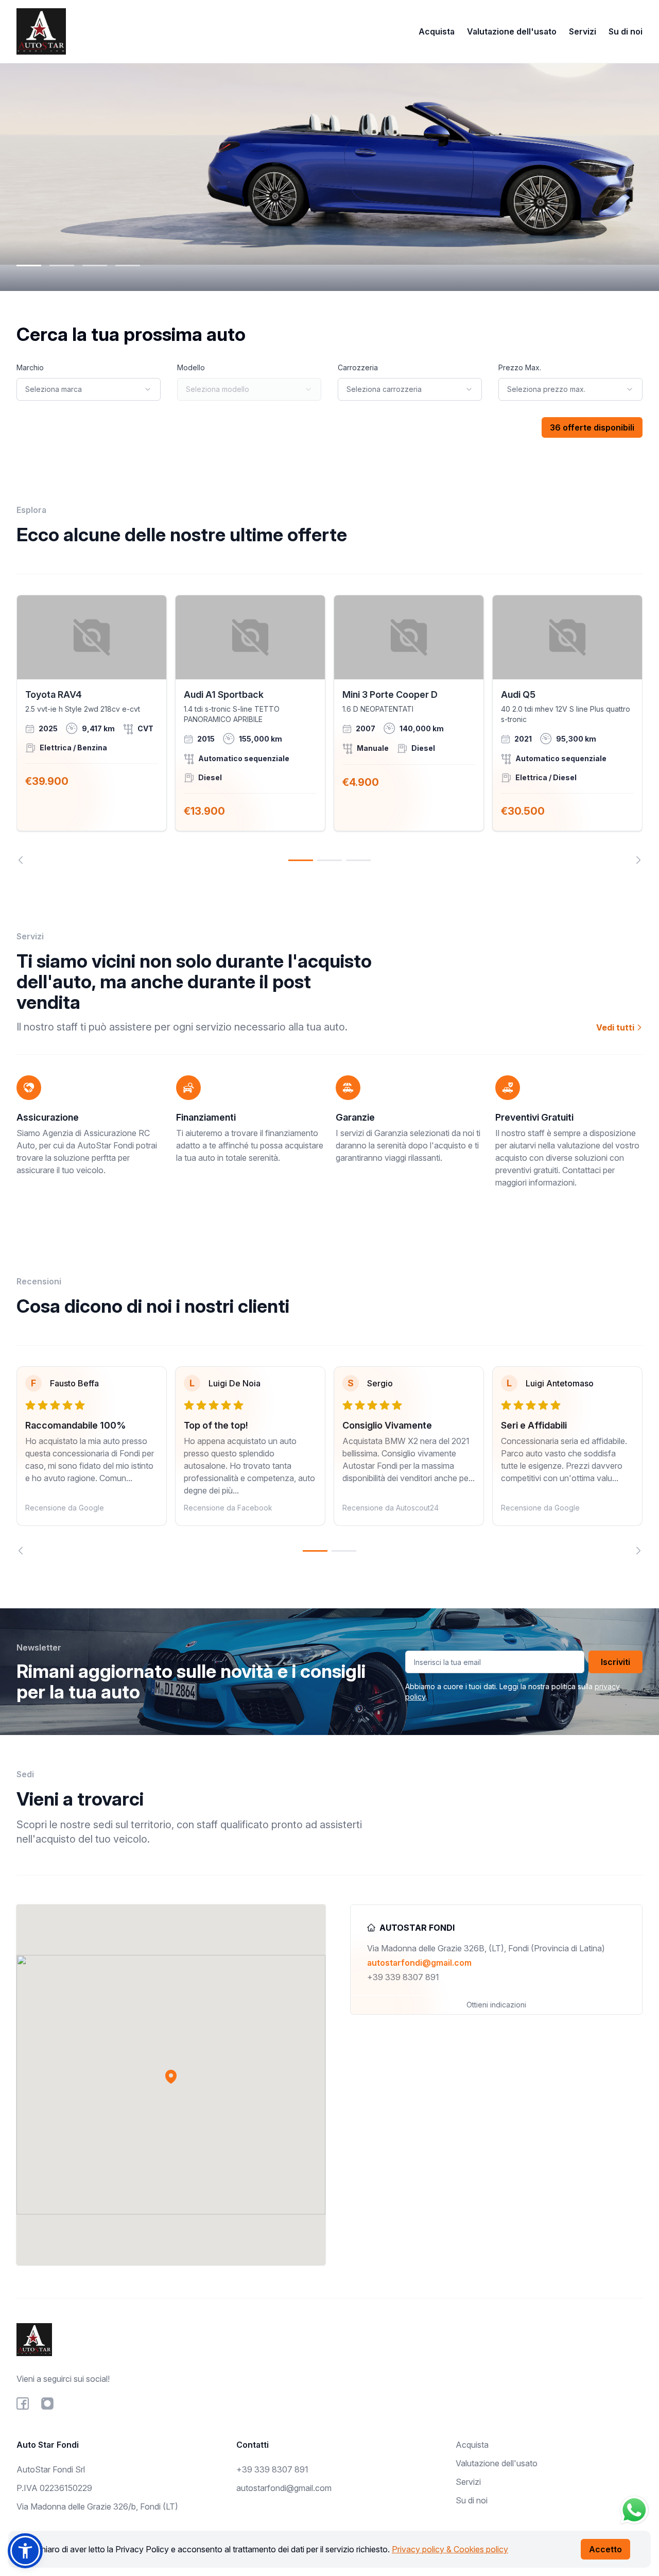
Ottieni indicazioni (496, 2005)
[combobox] (89, 389)
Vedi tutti (616, 1027)
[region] (329, 729)
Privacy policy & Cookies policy (450, 2549)
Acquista (437, 31)
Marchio (30, 367)
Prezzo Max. (520, 367)
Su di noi (626, 31)
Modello (191, 367)
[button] (171, 2076)
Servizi (583, 31)
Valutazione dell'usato (512, 31)
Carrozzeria (358, 367)
